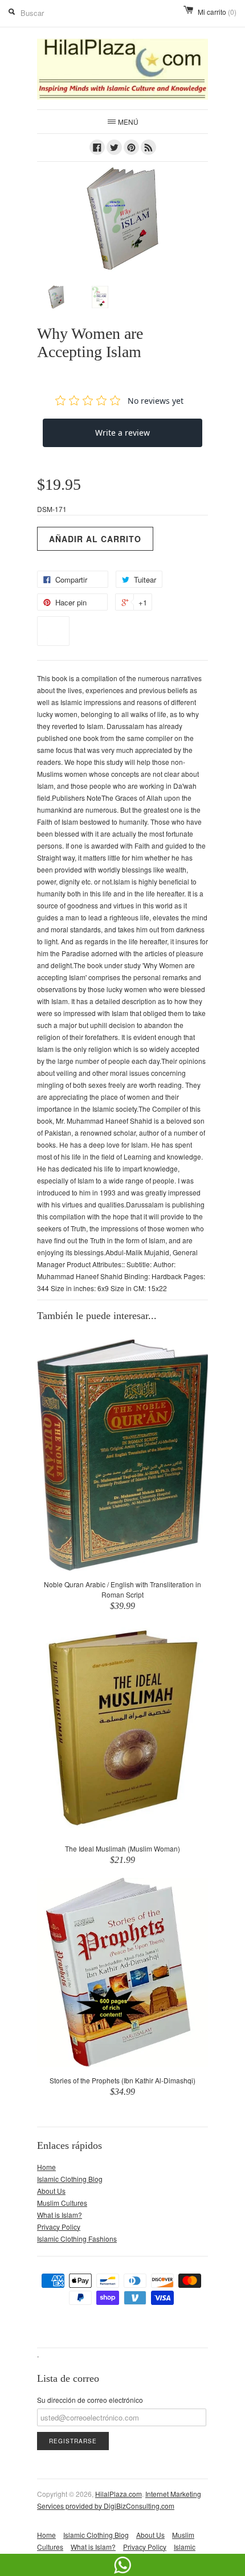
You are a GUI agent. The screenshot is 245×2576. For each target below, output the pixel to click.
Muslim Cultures (62, 2203)
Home (46, 2167)
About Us (51, 2191)
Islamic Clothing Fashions (77, 2239)
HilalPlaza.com (119, 2494)
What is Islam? (60, 2215)
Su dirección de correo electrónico (90, 2400)
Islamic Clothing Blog (70, 2179)
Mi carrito (217, 12)
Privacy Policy (59, 2227)
